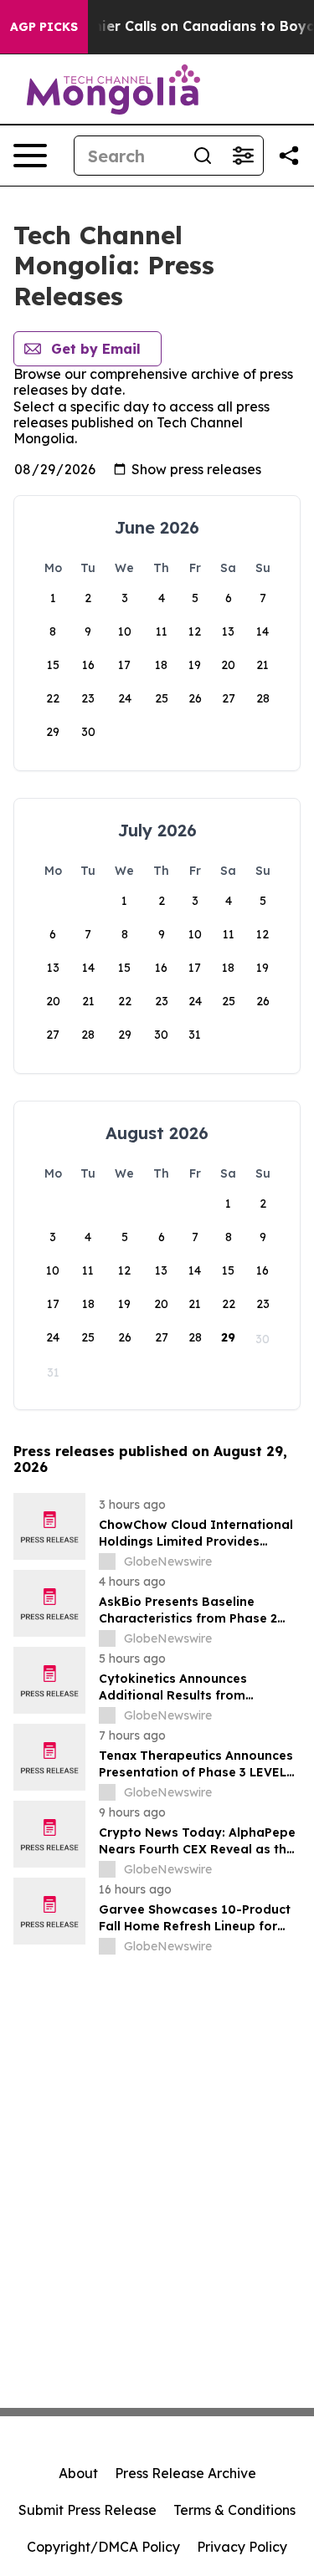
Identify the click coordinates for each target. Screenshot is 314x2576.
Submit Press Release (88, 2510)
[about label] (107, 1561)
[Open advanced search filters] (243, 156)
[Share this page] (289, 156)
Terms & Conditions (234, 2510)
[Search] (203, 156)
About (78, 2473)
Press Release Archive (185, 2473)
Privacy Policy (242, 2547)
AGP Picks (44, 27)
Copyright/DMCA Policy (103, 2547)
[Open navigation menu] (30, 156)
